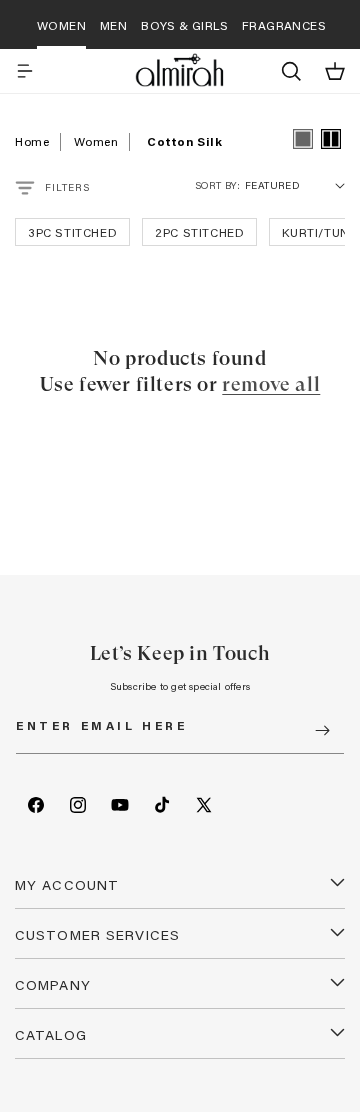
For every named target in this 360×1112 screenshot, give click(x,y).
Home (32, 141)
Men (113, 25)
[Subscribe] (322, 730)
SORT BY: (217, 185)
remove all (271, 384)
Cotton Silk (185, 141)
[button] (25, 71)
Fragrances (284, 25)
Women (61, 25)
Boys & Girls (184, 25)
